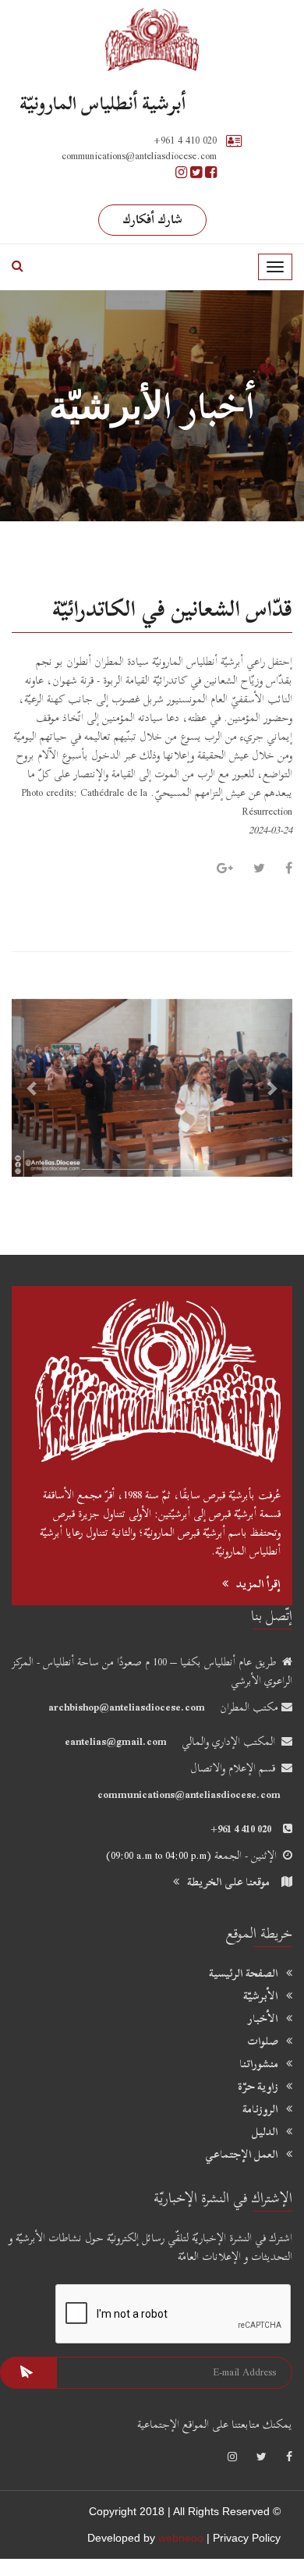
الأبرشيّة (261, 1996)
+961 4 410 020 (185, 140)
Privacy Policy (247, 2538)
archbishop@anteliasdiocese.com (127, 1707)
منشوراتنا (259, 2064)
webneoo (181, 2538)
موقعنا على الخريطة (228, 1882)
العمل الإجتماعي (242, 2155)
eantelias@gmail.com (116, 1741)
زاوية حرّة (258, 2087)
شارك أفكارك (152, 219)
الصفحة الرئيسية (244, 1974)
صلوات (263, 2041)
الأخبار (263, 2019)
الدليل (265, 2132)
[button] (33, 1088)
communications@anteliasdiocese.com (189, 1794)
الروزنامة (260, 2109)
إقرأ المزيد (258, 1584)
